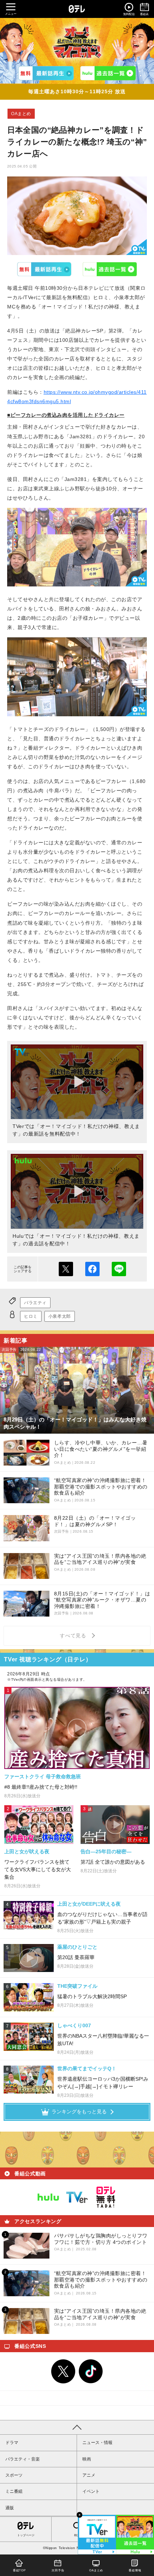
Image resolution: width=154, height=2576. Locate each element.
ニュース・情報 (97, 2443)
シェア (92, 1269)
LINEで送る (119, 1269)
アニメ (89, 2475)
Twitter (63, 2372)
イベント (91, 2491)
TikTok (91, 2372)
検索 (77, 2535)
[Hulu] (108, 73)
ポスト (66, 1269)
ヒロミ (31, 1316)
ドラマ (12, 2443)
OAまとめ (21, 114)
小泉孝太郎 (60, 1316)
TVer (44, 269)
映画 (87, 2459)
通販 (10, 2508)
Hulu (110, 269)
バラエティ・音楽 (23, 2459)
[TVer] (46, 73)
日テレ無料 (106, 2197)
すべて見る (74, 1636)
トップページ (26, 2535)
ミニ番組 (14, 2491)
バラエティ (35, 1303)
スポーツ (14, 2475)
